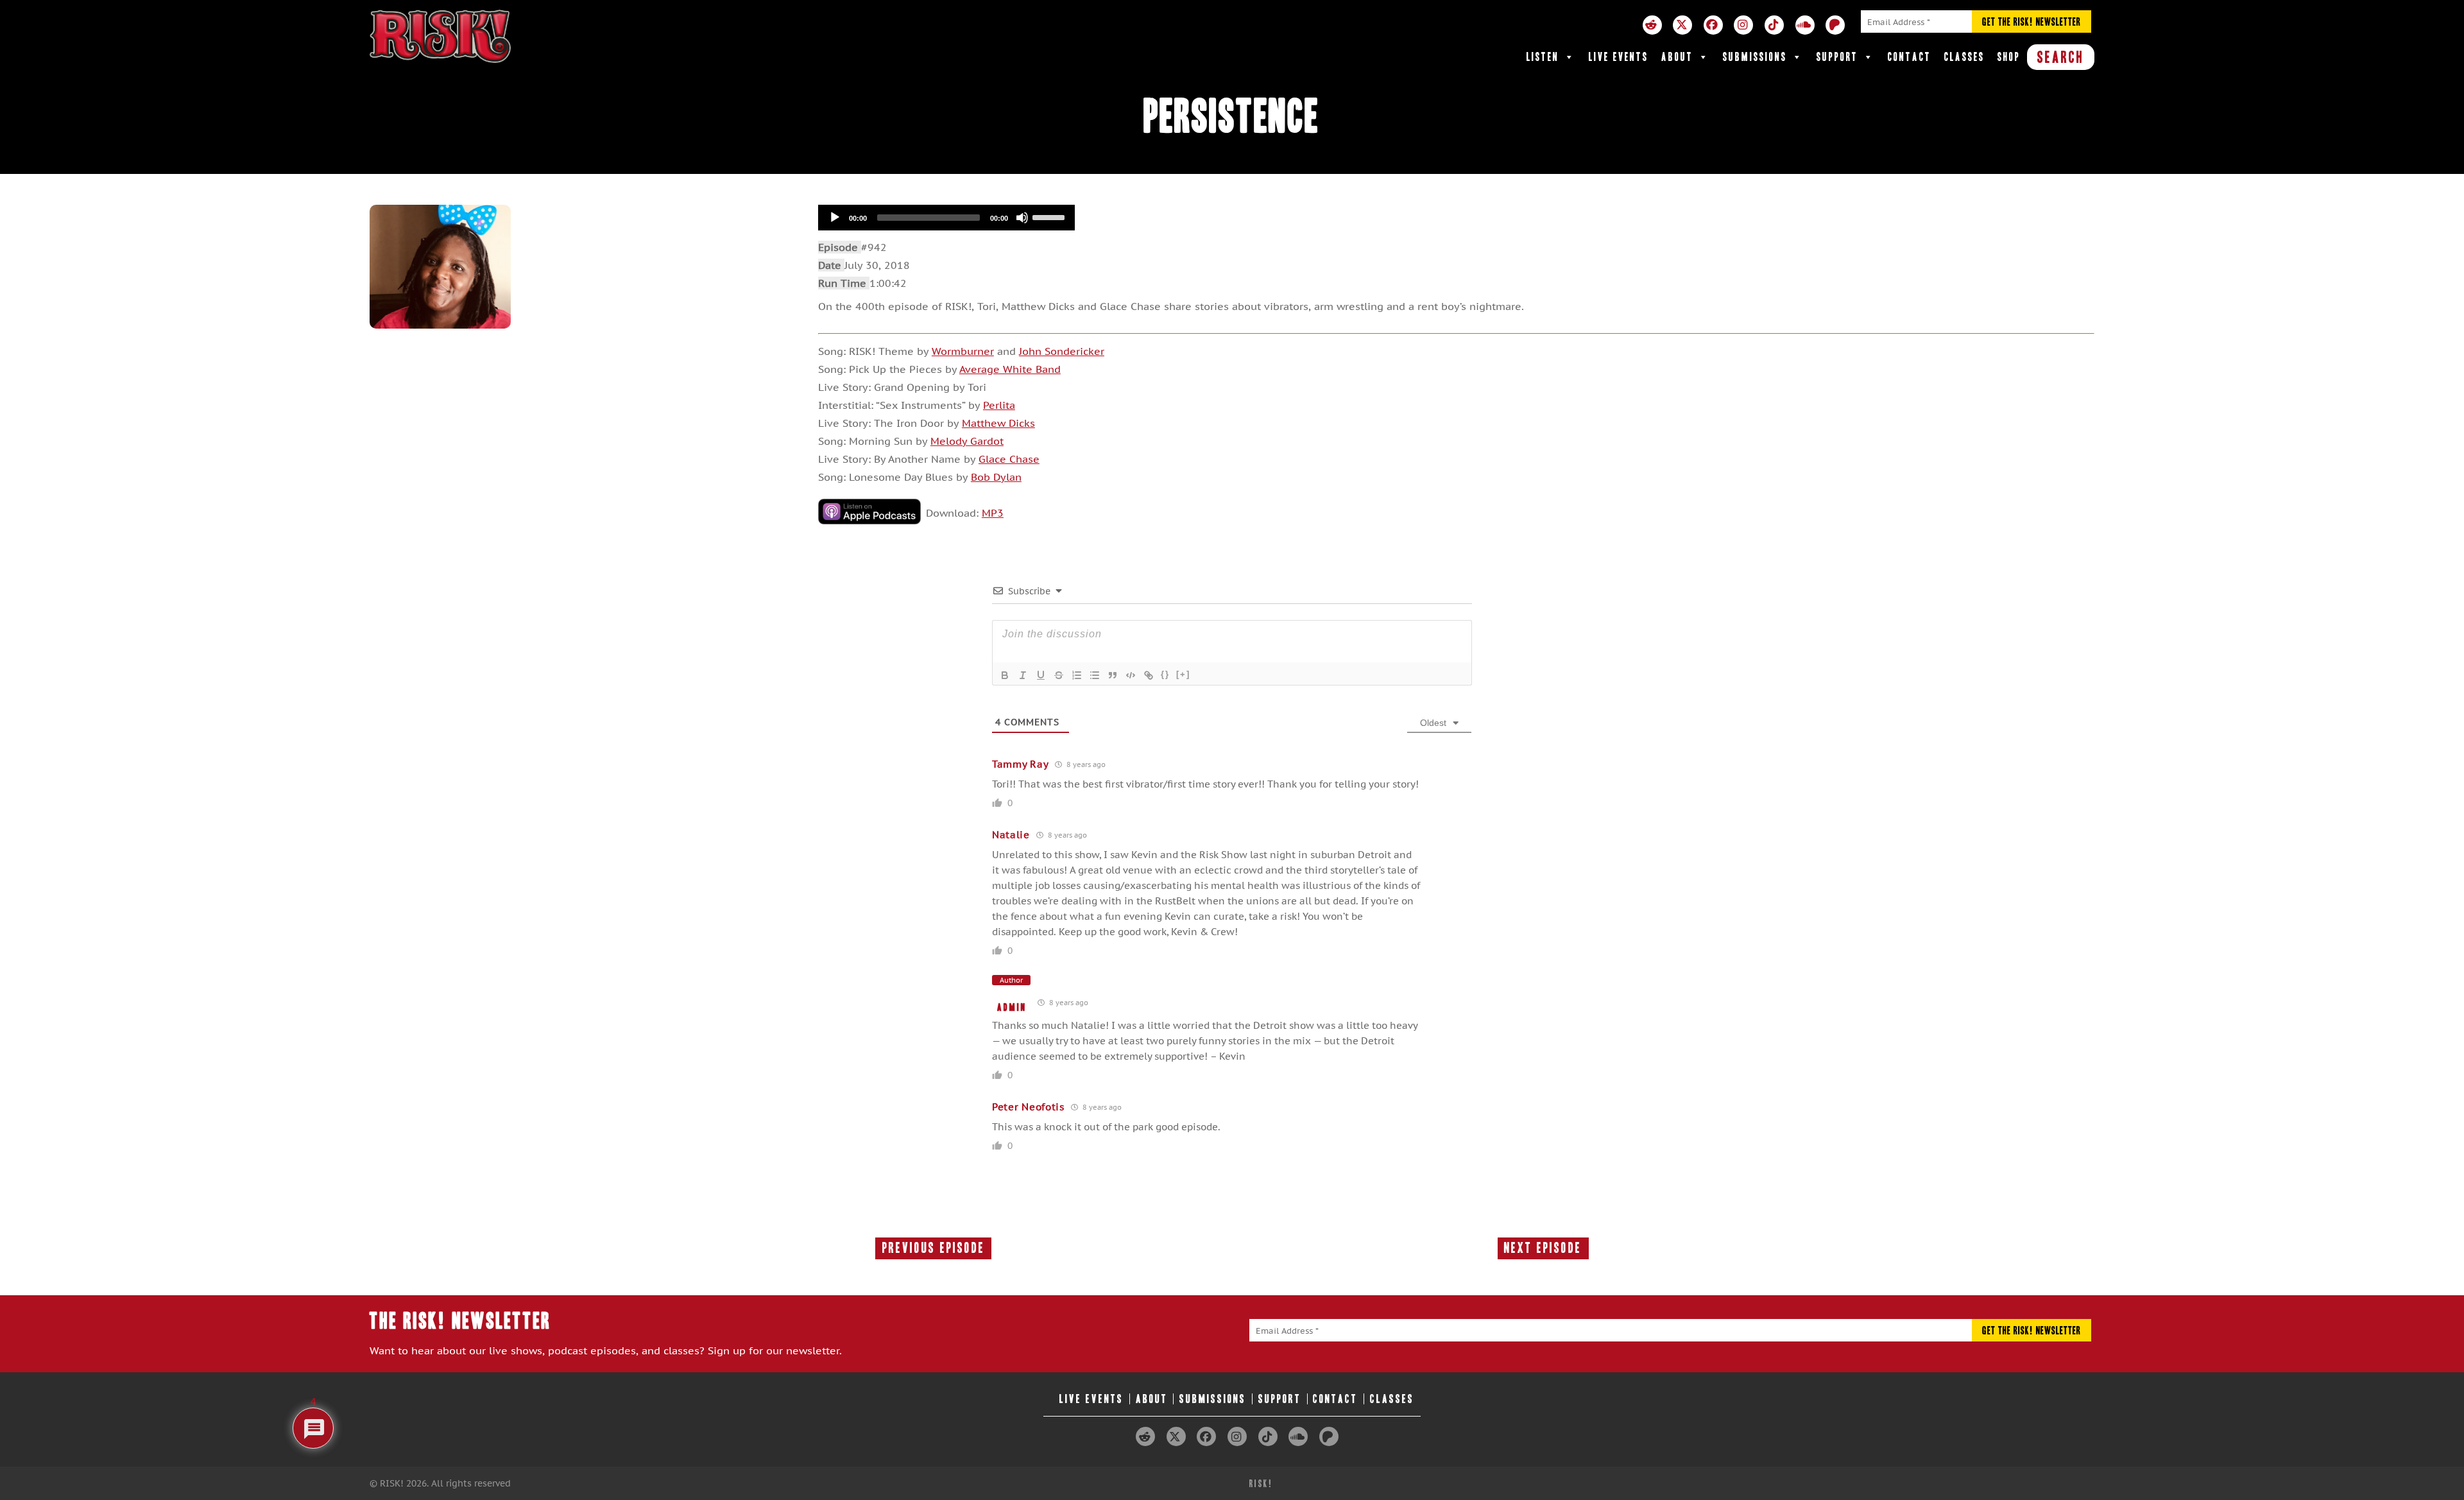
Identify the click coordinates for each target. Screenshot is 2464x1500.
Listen (1543, 57)
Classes (1964, 57)
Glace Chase (1009, 459)
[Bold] (1005, 675)
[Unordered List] (1095, 675)
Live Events (1619, 57)
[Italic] (1023, 675)
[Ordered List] (1077, 675)
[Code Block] (1131, 675)
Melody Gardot (967, 441)
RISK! (1261, 1484)
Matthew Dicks (998, 423)
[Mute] (1022, 218)
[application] (946, 218)
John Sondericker (1062, 351)
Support (1837, 57)
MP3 (993, 513)
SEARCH (2061, 57)
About (1677, 57)
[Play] (835, 218)
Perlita (999, 405)
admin (1012, 1007)
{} (1165, 674)
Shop (2009, 57)
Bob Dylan (996, 477)
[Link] (1149, 675)
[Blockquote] (1113, 675)
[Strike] (1059, 675)
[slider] (1050, 216)
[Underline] (1041, 675)
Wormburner (963, 351)
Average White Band (1010, 369)
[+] (1183, 674)
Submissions (1755, 57)
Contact (1910, 57)
